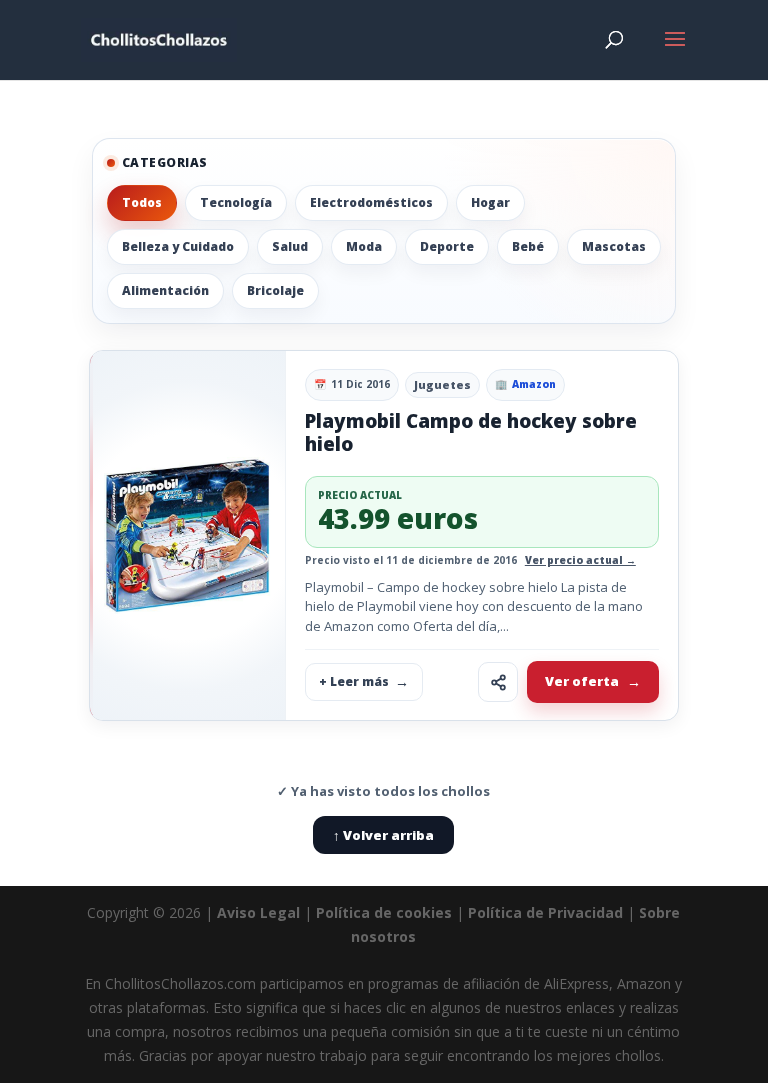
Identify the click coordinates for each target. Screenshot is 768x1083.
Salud (290, 246)
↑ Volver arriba (383, 835)
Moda (364, 246)
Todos (142, 202)
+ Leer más (354, 681)
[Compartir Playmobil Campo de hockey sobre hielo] (498, 682)
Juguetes (442, 384)
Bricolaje (275, 290)
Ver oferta (582, 681)
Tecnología (236, 202)
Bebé (528, 246)
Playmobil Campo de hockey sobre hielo (471, 432)
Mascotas (614, 246)
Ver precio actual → (580, 560)
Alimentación (165, 290)
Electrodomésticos (371, 202)
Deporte (447, 246)
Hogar (490, 202)
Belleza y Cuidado (178, 246)
